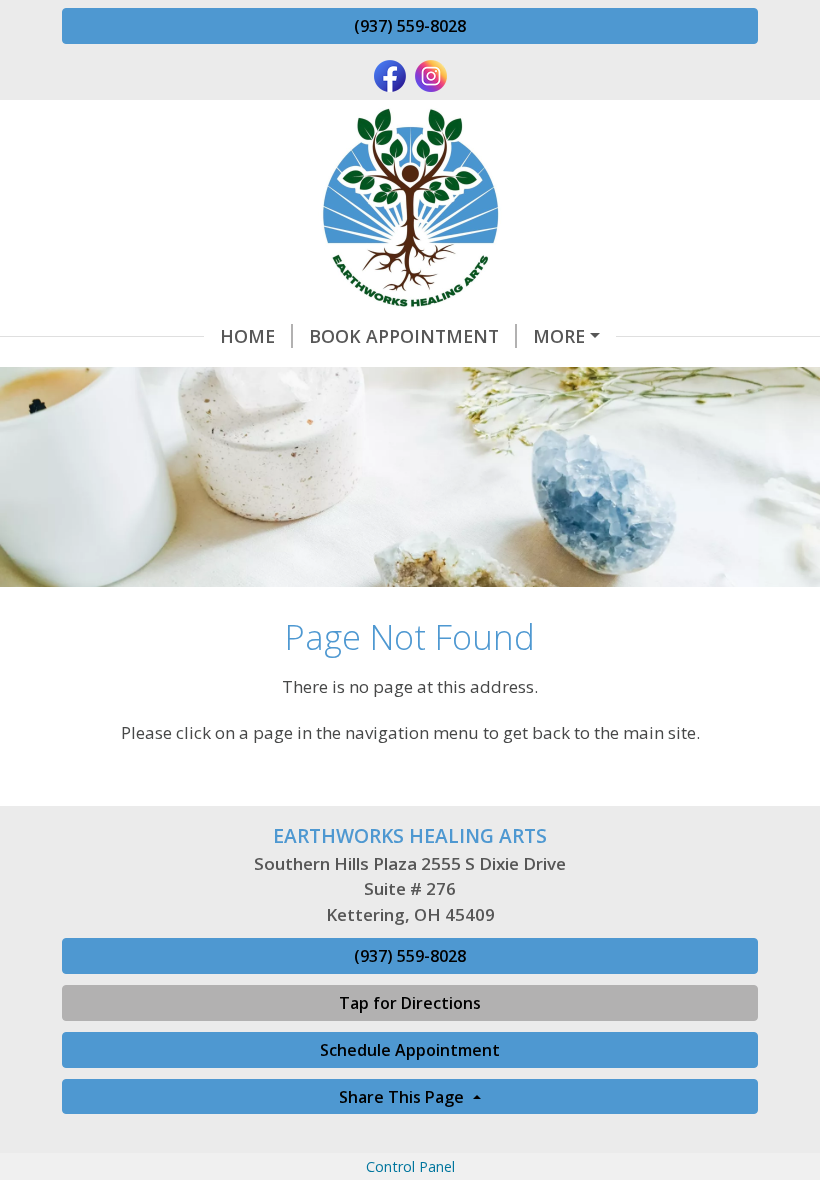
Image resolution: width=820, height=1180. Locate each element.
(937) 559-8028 (410, 26)
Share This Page (403, 1097)
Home (247, 336)
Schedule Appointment (410, 1050)
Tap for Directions (410, 1003)
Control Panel (410, 1166)
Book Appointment (404, 336)
